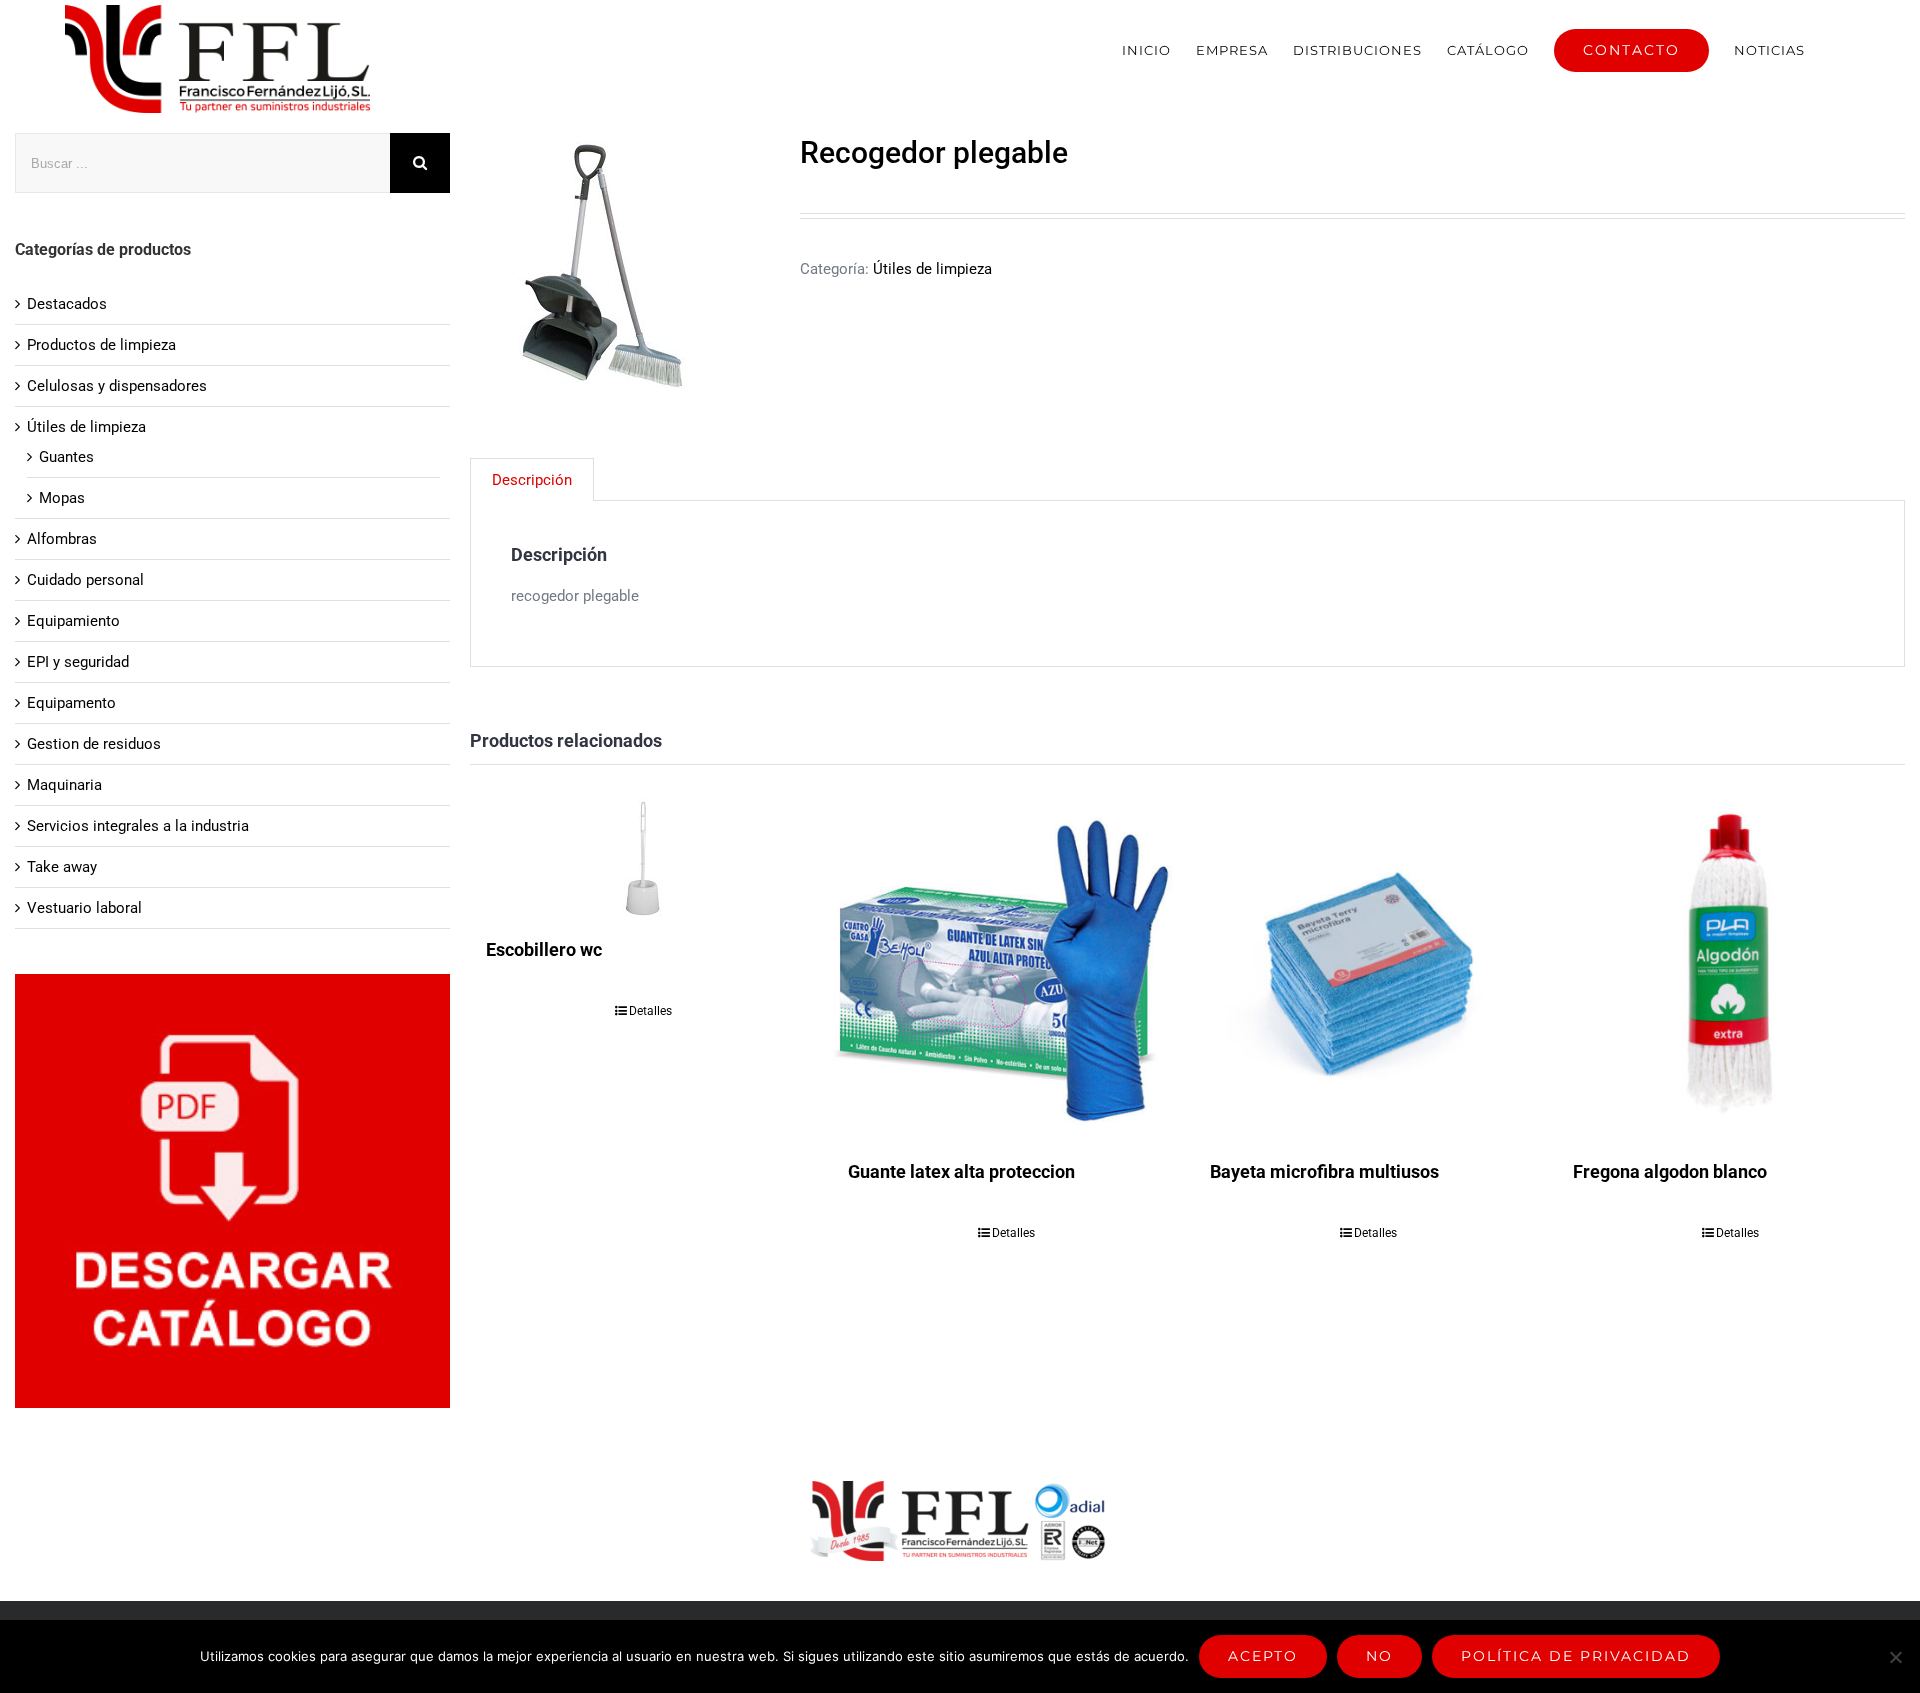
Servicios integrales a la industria (138, 826)
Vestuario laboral (84, 908)
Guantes (66, 457)
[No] (1895, 1657)
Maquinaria (64, 785)
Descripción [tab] (532, 480)
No (1379, 1656)
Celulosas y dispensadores (117, 386)
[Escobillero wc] (644, 859)
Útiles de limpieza (932, 269)
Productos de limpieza (101, 345)
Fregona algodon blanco (1670, 1171)
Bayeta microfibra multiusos (1324, 1171)
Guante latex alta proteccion (961, 1171)
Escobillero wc (544, 949)
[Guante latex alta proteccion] (1006, 970)
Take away (62, 867)
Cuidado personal (85, 580)
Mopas (62, 498)
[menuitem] (1146, 50)
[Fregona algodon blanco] (1731, 970)
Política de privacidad (1576, 1656)
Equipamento (71, 703)
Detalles (650, 1011)
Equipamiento (73, 621)
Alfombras (62, 539)
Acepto (1263, 1656)
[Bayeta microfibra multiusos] (1368, 970)
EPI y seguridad (78, 662)
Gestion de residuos (94, 744)
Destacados (67, 304)
